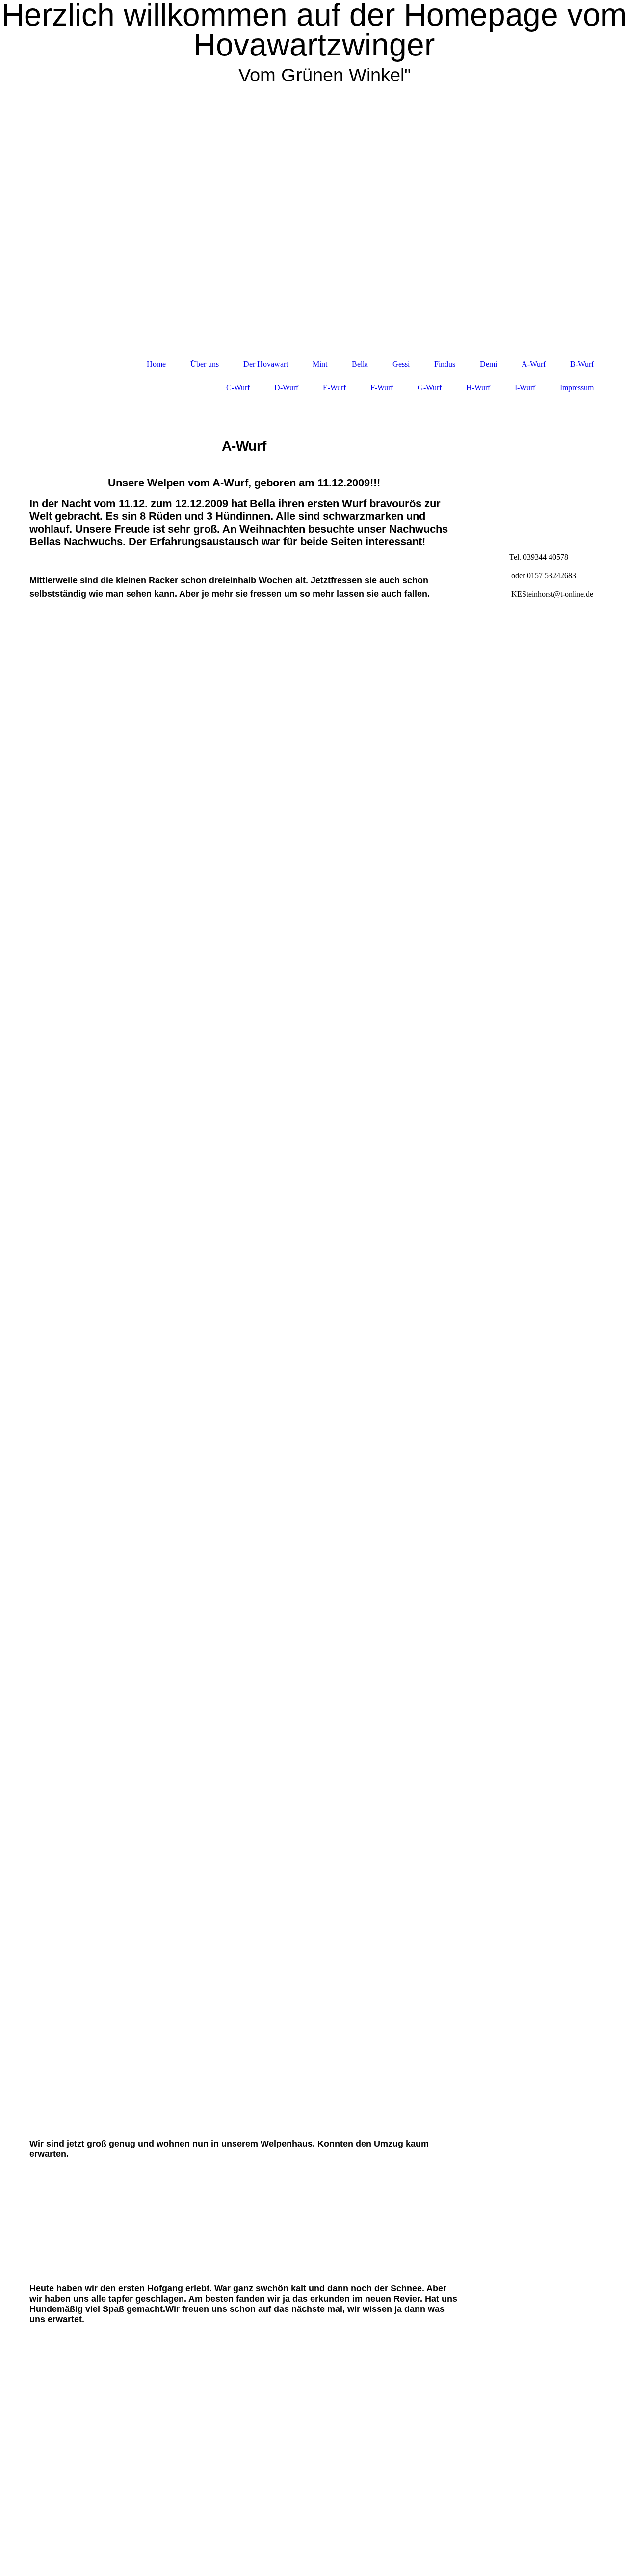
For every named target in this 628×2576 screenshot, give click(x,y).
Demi (488, 364)
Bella (360, 364)
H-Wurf (478, 388)
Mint (320, 364)
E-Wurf (334, 388)
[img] (314, 219)
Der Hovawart (266, 364)
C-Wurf (238, 388)
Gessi (401, 364)
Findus (445, 364)
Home (156, 364)
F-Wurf (382, 388)
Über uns (205, 364)
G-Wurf (430, 388)
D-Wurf (286, 388)
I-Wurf (525, 388)
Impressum (577, 388)
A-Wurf (534, 364)
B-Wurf (582, 364)
